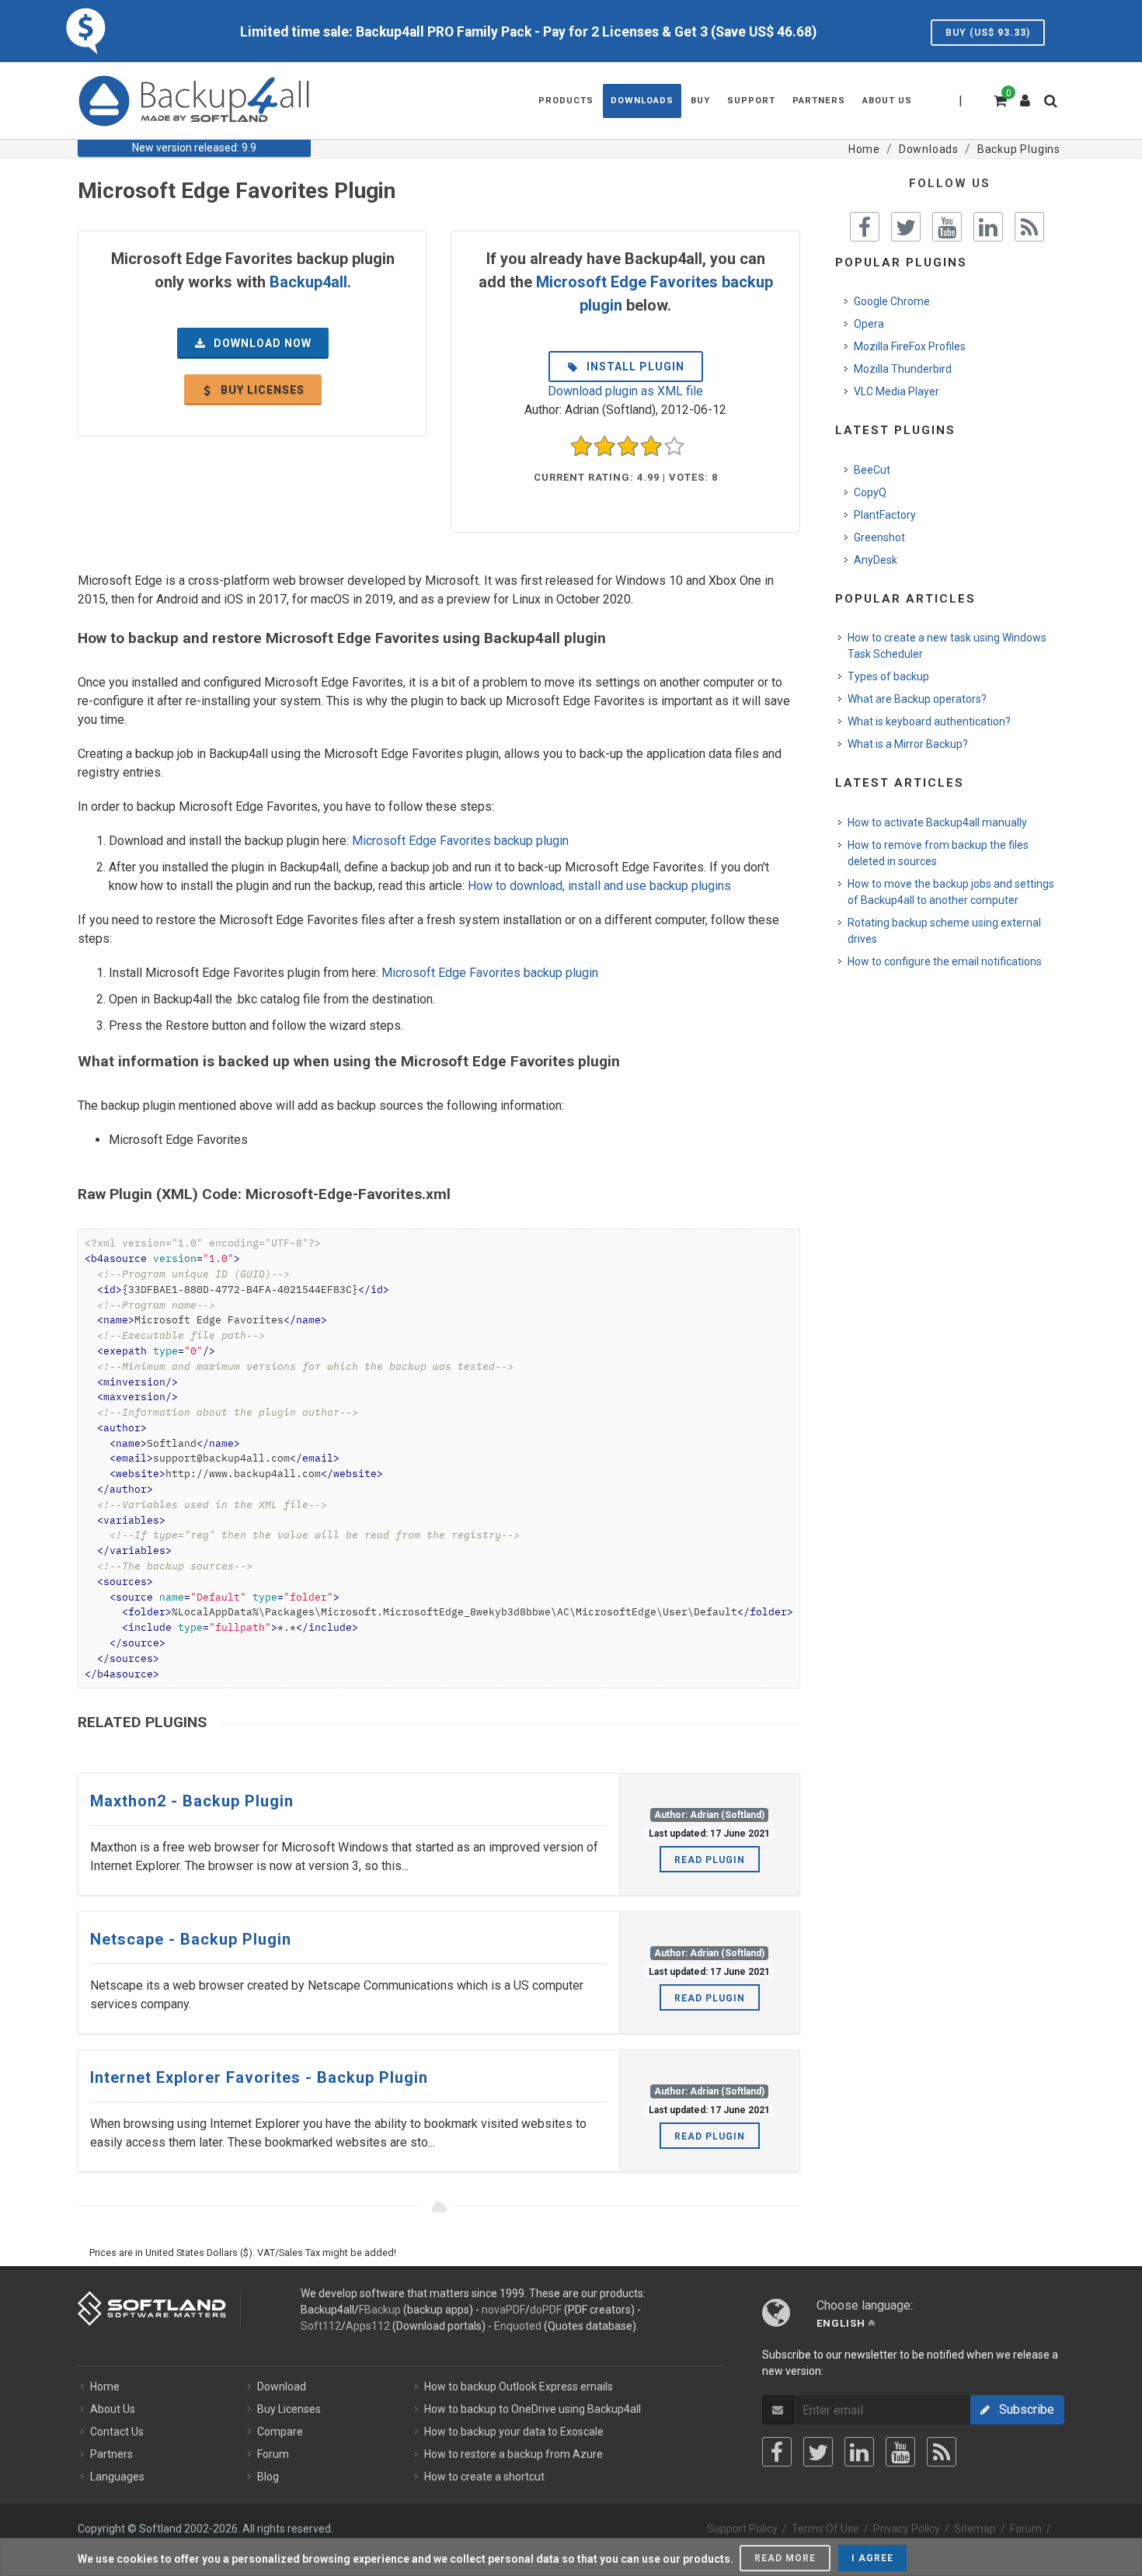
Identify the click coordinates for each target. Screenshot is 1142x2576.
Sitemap (975, 2529)
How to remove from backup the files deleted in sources (938, 853)
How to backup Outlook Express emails (519, 2387)
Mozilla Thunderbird (903, 369)
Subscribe (1022, 2409)
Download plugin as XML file (625, 391)
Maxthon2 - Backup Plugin (192, 1801)
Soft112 (321, 2326)
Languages (117, 2477)
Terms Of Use (825, 2529)
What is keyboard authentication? (929, 721)
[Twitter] (818, 2452)
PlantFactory (885, 515)
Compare (280, 2432)
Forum (273, 2454)
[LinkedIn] (859, 2452)
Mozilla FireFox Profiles (910, 346)
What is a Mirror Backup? (908, 744)
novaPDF (503, 2310)
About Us (113, 2409)
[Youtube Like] (947, 227)
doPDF (546, 2310)
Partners (111, 2454)
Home (105, 2387)
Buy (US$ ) (988, 33)
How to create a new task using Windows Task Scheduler (947, 646)
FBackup (380, 2310)
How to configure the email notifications (945, 961)
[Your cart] (999, 99)
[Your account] (1025, 95)
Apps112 (368, 2326)
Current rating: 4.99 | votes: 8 (626, 477)
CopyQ (870, 492)
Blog (268, 2477)
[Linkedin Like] (988, 227)
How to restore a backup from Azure (514, 2454)
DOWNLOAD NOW (261, 343)
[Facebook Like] (865, 227)
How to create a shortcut (484, 2477)
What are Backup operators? (917, 699)
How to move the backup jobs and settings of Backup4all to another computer (951, 892)
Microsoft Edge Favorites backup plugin (460, 841)
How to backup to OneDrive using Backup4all (533, 2409)
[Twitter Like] (906, 227)
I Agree (872, 2558)
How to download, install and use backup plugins (599, 886)
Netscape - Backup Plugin (191, 1939)
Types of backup (888, 676)
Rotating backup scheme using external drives (944, 931)
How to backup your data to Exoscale (514, 2432)
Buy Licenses (289, 2409)
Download (282, 2387)
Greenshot (879, 537)
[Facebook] (777, 2452)
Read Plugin (710, 1860)
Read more (785, 2558)
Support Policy (742, 2529)
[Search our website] (1054, 106)
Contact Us (117, 2432)
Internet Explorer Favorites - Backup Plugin (259, 2077)
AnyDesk (876, 560)
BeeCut (872, 470)
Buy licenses (261, 390)
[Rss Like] (1029, 227)
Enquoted (518, 2326)
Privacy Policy (907, 2529)
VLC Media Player (897, 391)
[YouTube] (900, 2452)
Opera (869, 324)
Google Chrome (892, 301)
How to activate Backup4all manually (937, 822)
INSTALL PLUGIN (634, 367)
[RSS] (942, 2452)
